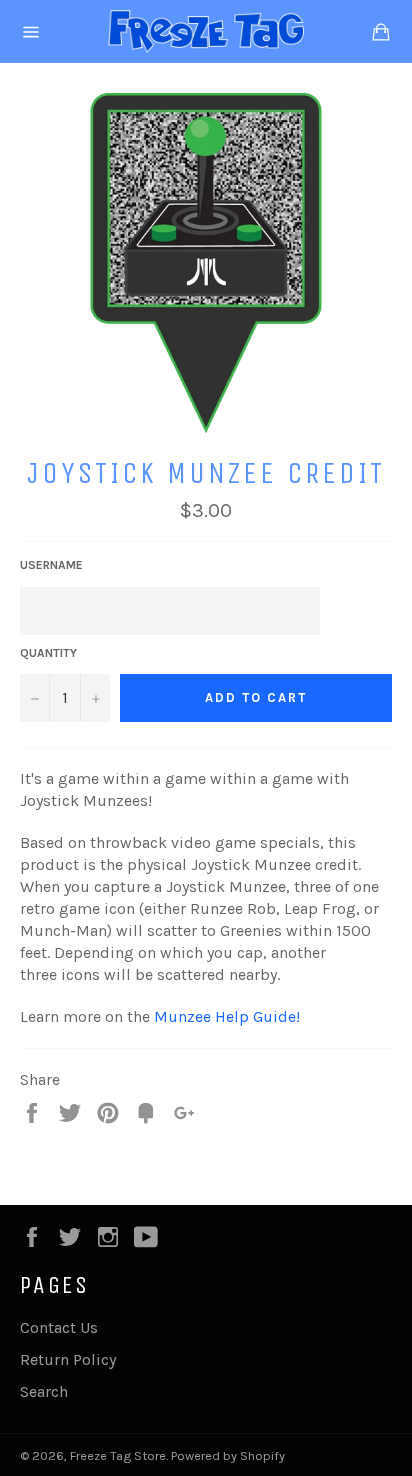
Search (44, 1391)
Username (51, 565)
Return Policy (68, 1359)
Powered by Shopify (228, 1455)
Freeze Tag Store (118, 1455)
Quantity (48, 653)
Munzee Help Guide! (229, 1016)
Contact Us (59, 1327)
